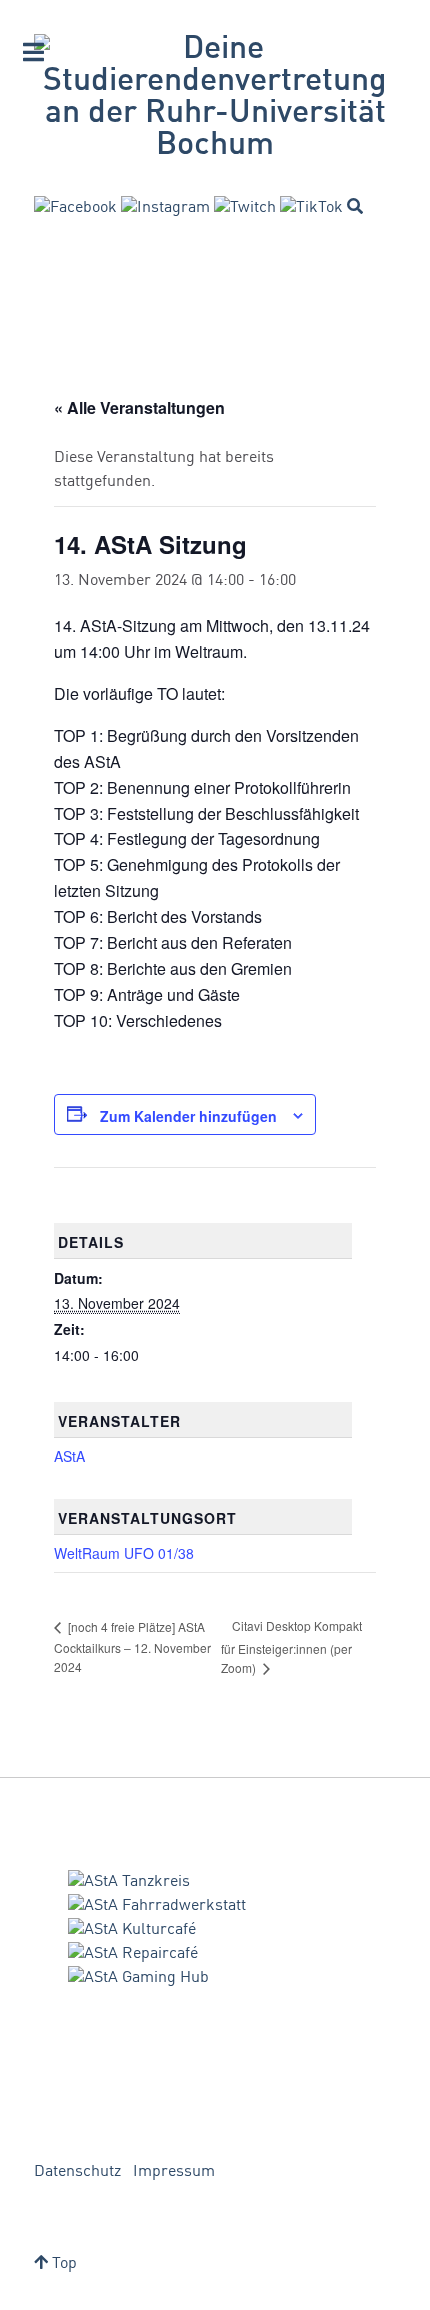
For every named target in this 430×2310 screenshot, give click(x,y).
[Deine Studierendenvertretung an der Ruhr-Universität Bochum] (215, 98)
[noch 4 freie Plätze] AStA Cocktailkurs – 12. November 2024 (132, 1646)
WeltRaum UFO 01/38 (124, 1553)
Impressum (174, 2172)
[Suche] (355, 206)
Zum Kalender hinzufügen (188, 1116)
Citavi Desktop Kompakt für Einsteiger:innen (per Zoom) (291, 1646)
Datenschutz (77, 2172)
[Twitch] (245, 208)
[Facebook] (75, 208)
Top (62, 2264)
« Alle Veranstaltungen (139, 407)
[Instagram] (165, 208)
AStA (69, 1456)
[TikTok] (311, 208)
